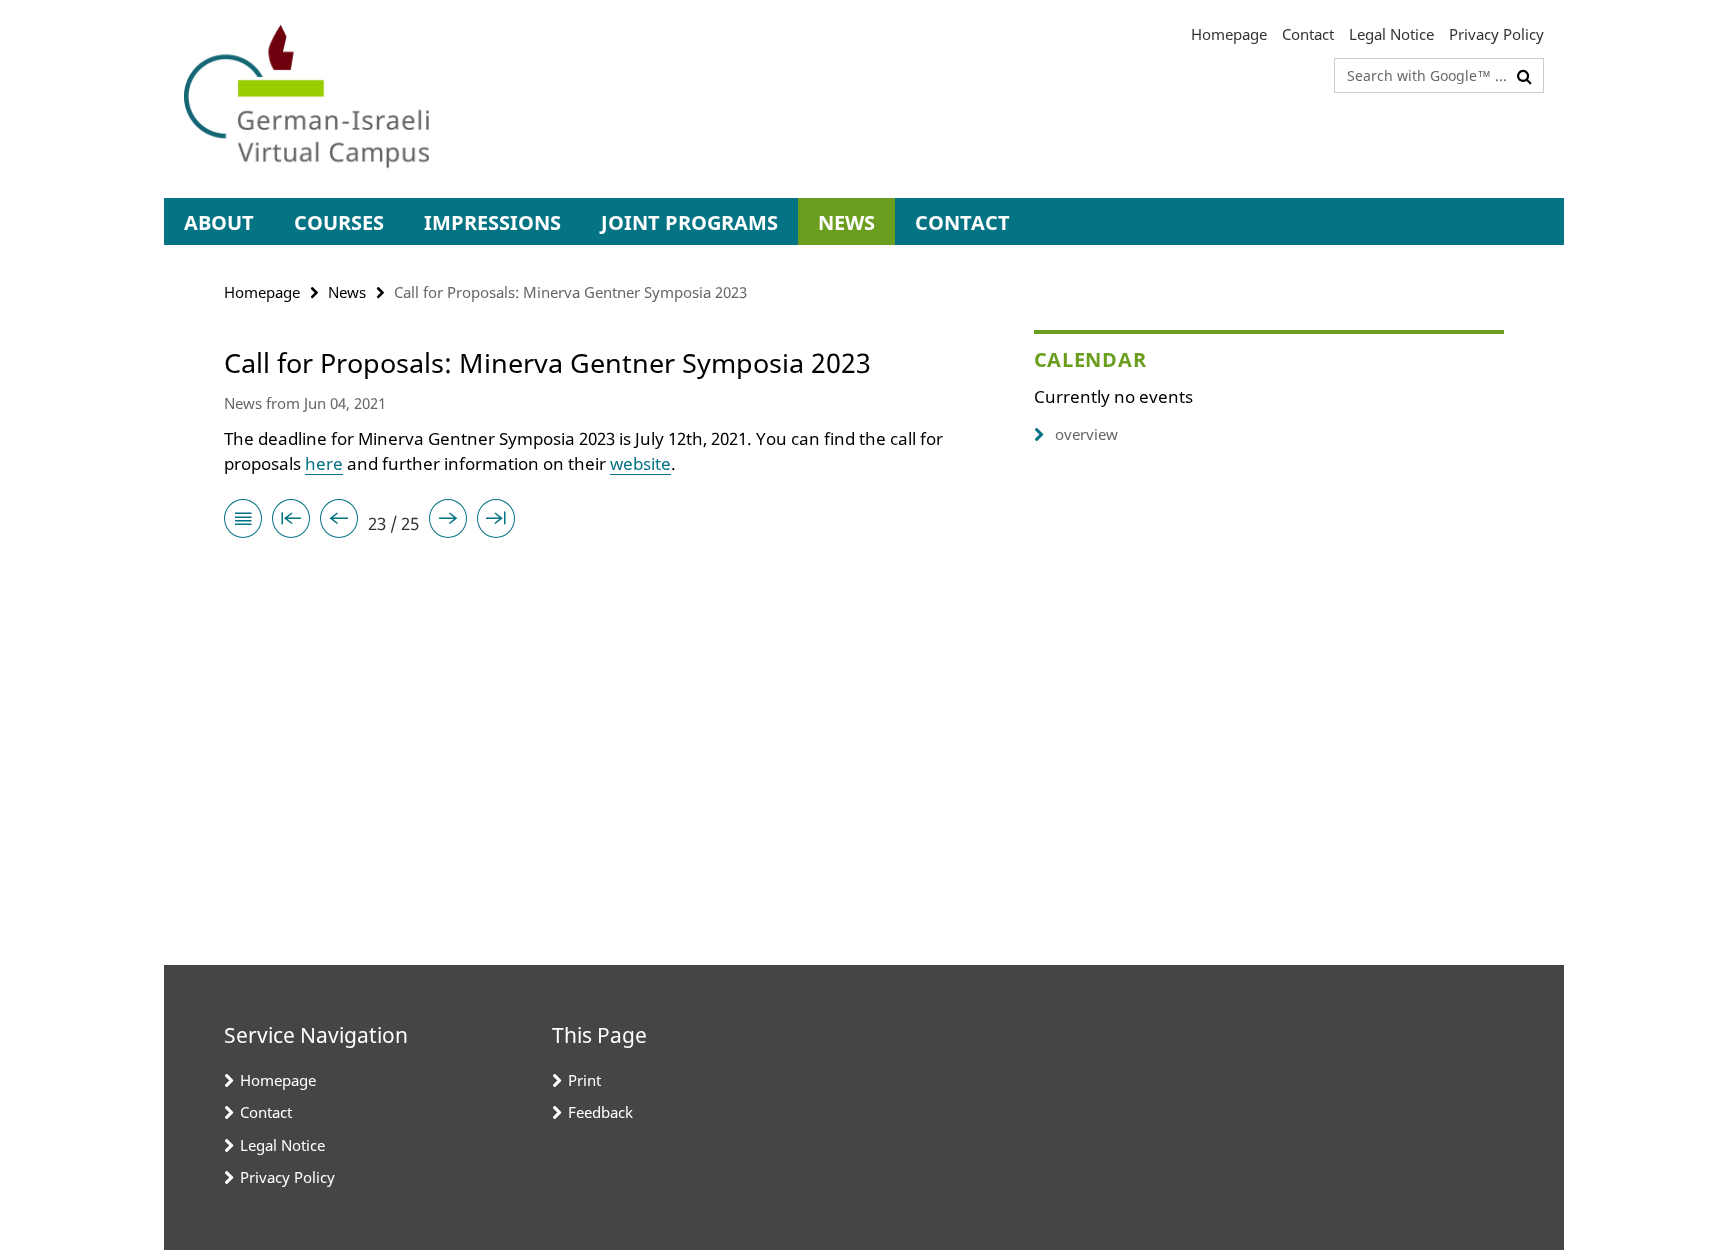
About (219, 222)
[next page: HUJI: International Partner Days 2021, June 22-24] (448, 521)
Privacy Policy (1496, 34)
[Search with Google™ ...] (1524, 76)
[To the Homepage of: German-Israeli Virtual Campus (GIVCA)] (306, 99)
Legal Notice (1391, 34)
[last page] (496, 521)
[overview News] (243, 521)
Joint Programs (689, 222)
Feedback (600, 1112)
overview (1086, 434)
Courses (339, 222)
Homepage (1229, 34)
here (324, 463)
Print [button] (584, 1080)
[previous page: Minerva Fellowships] (339, 521)
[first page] (291, 521)
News (846, 222)
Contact (1308, 34)
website (640, 463)
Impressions (492, 222)
